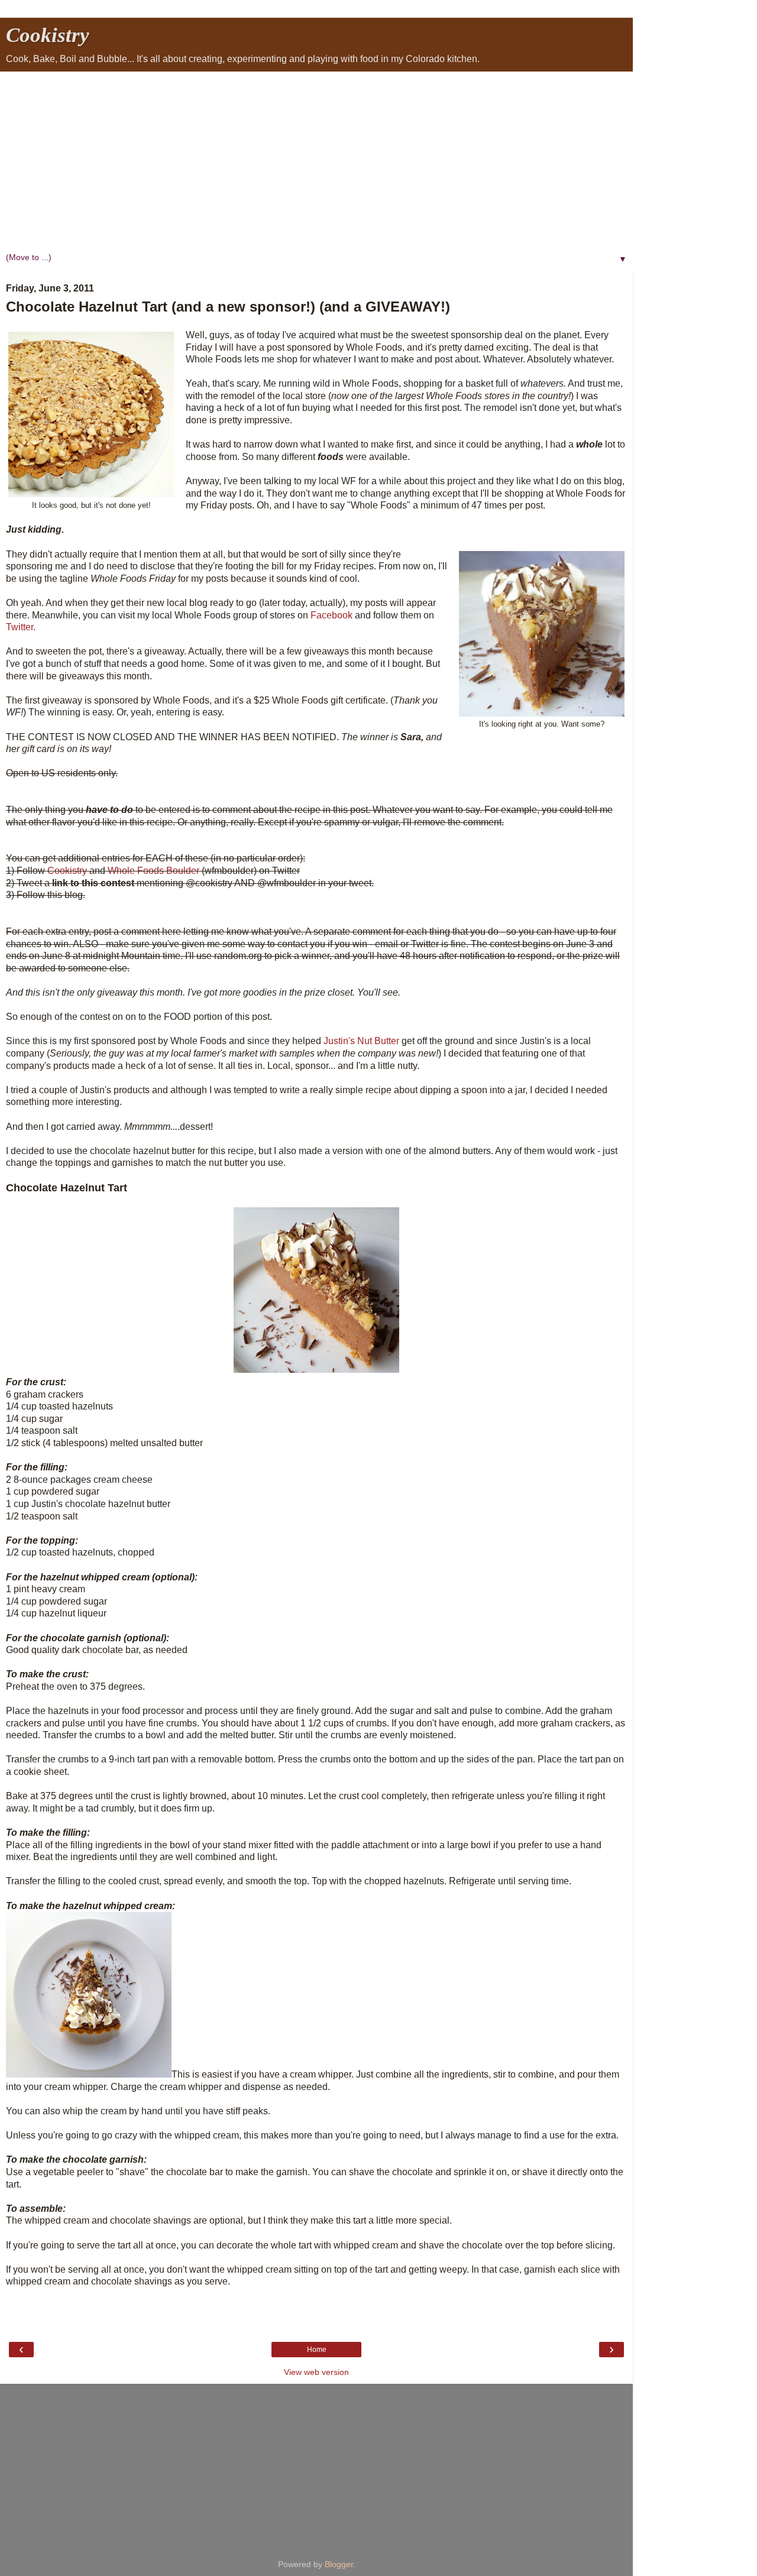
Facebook (331, 615)
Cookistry (48, 35)
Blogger (339, 2564)
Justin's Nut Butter (361, 1041)
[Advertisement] (316, 160)
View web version (316, 2372)
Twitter (20, 627)
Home (317, 2350)
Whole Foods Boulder (153, 871)
